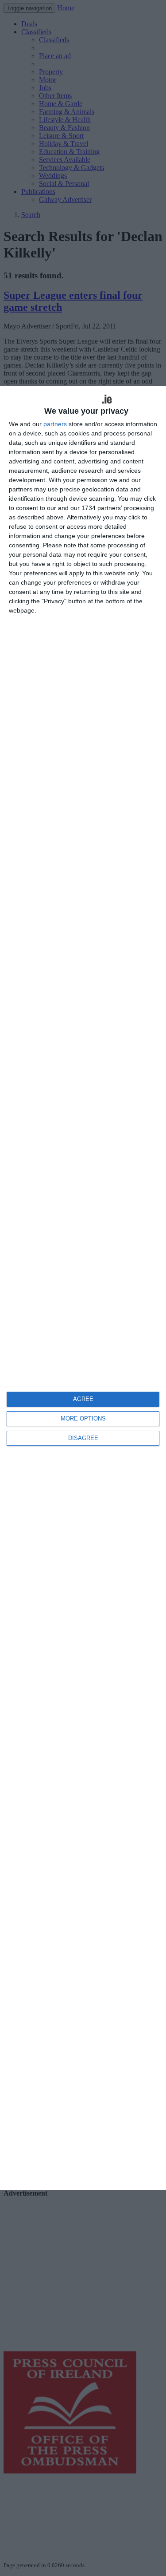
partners (55, 424)
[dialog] (83, 1288)
